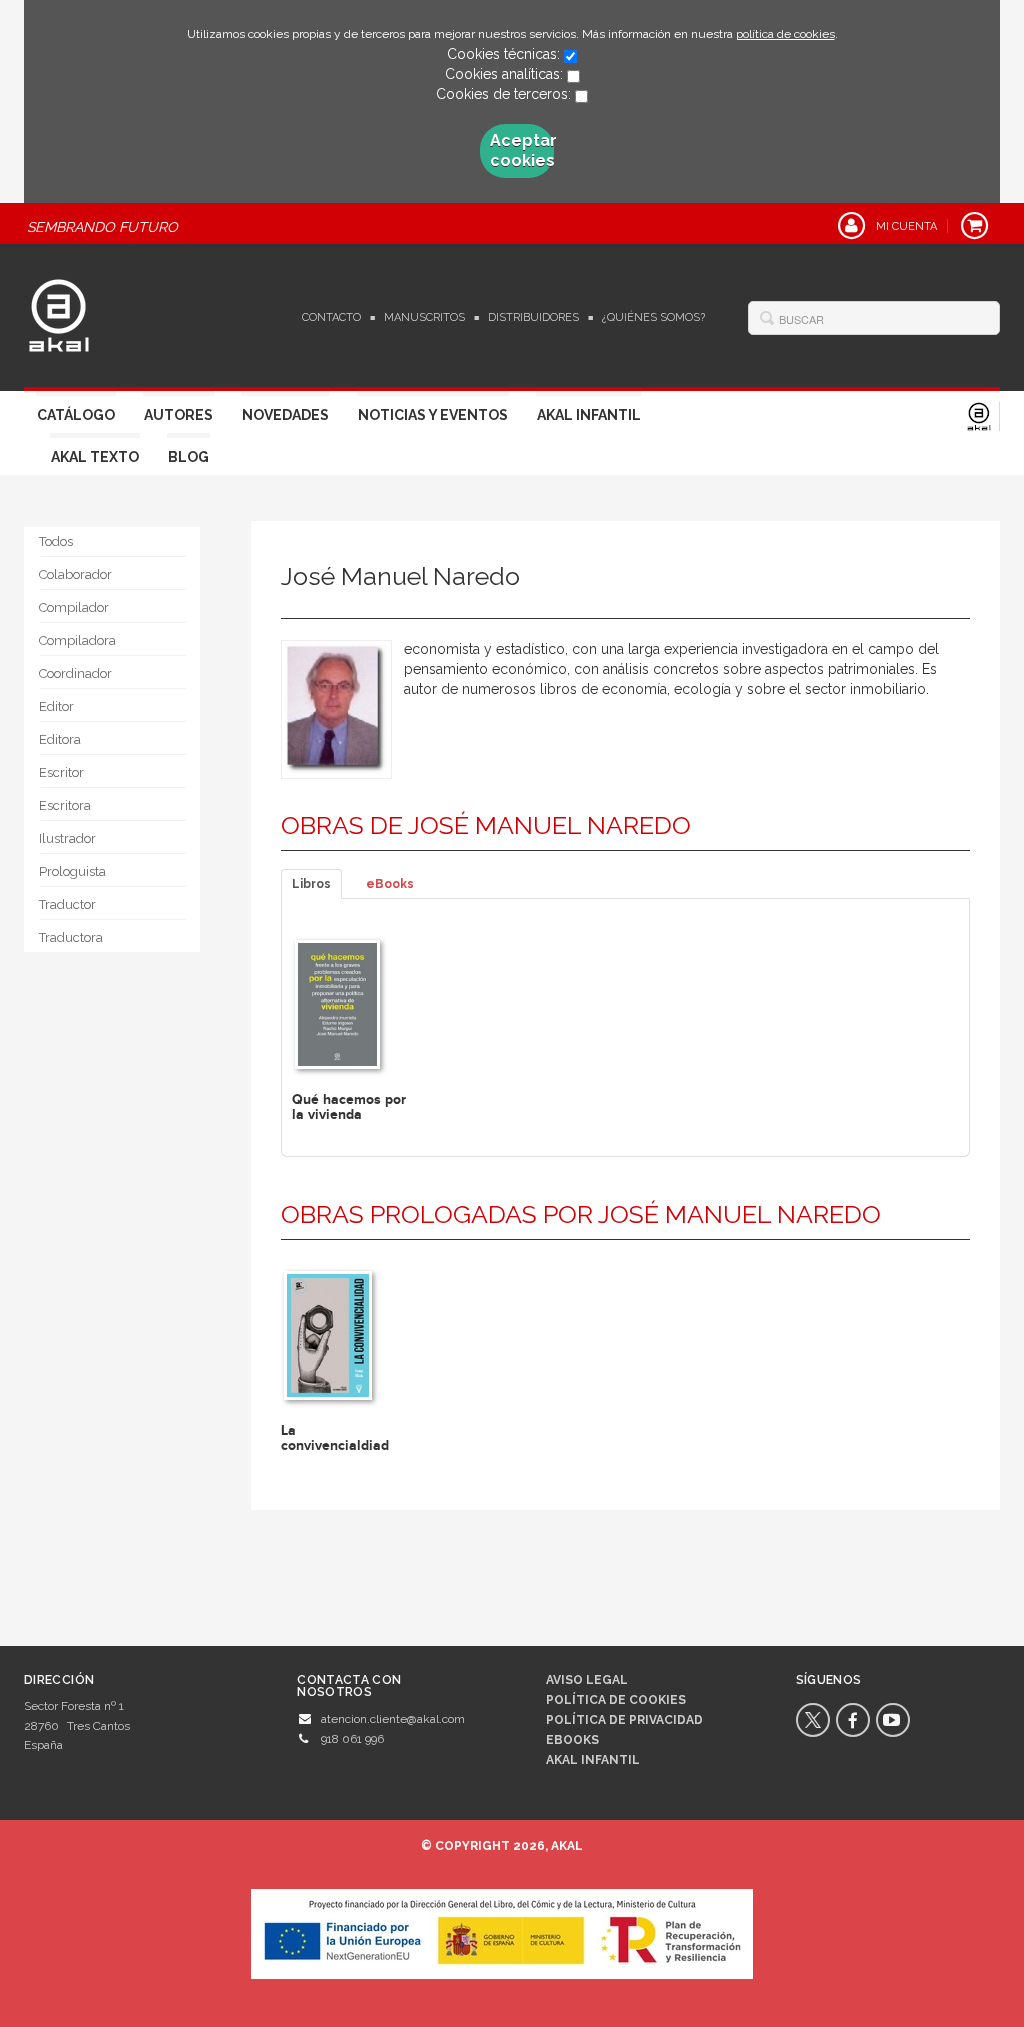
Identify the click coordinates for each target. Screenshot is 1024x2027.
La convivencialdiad (335, 1438)
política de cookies (785, 34)
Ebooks (572, 1740)
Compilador (74, 607)
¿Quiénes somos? (653, 317)
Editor (56, 706)
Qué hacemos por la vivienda (349, 1107)
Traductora (71, 937)
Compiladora (77, 640)
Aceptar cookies (522, 150)
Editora (60, 739)
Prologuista (72, 871)
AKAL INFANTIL (593, 1760)
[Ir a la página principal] (59, 313)
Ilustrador (67, 838)
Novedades (285, 415)
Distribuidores (533, 317)
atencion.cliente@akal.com (393, 1719)
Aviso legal (587, 1680)
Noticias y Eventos (433, 415)
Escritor (61, 772)
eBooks (390, 884)
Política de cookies (616, 1700)
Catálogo (76, 415)
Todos (56, 541)
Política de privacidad (624, 1720)
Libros (311, 884)
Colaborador (75, 574)
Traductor (67, 904)
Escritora (65, 805)
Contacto (331, 317)
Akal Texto (95, 457)
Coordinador (75, 673)
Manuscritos (424, 317)
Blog (188, 457)
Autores (178, 415)
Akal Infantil (589, 415)
